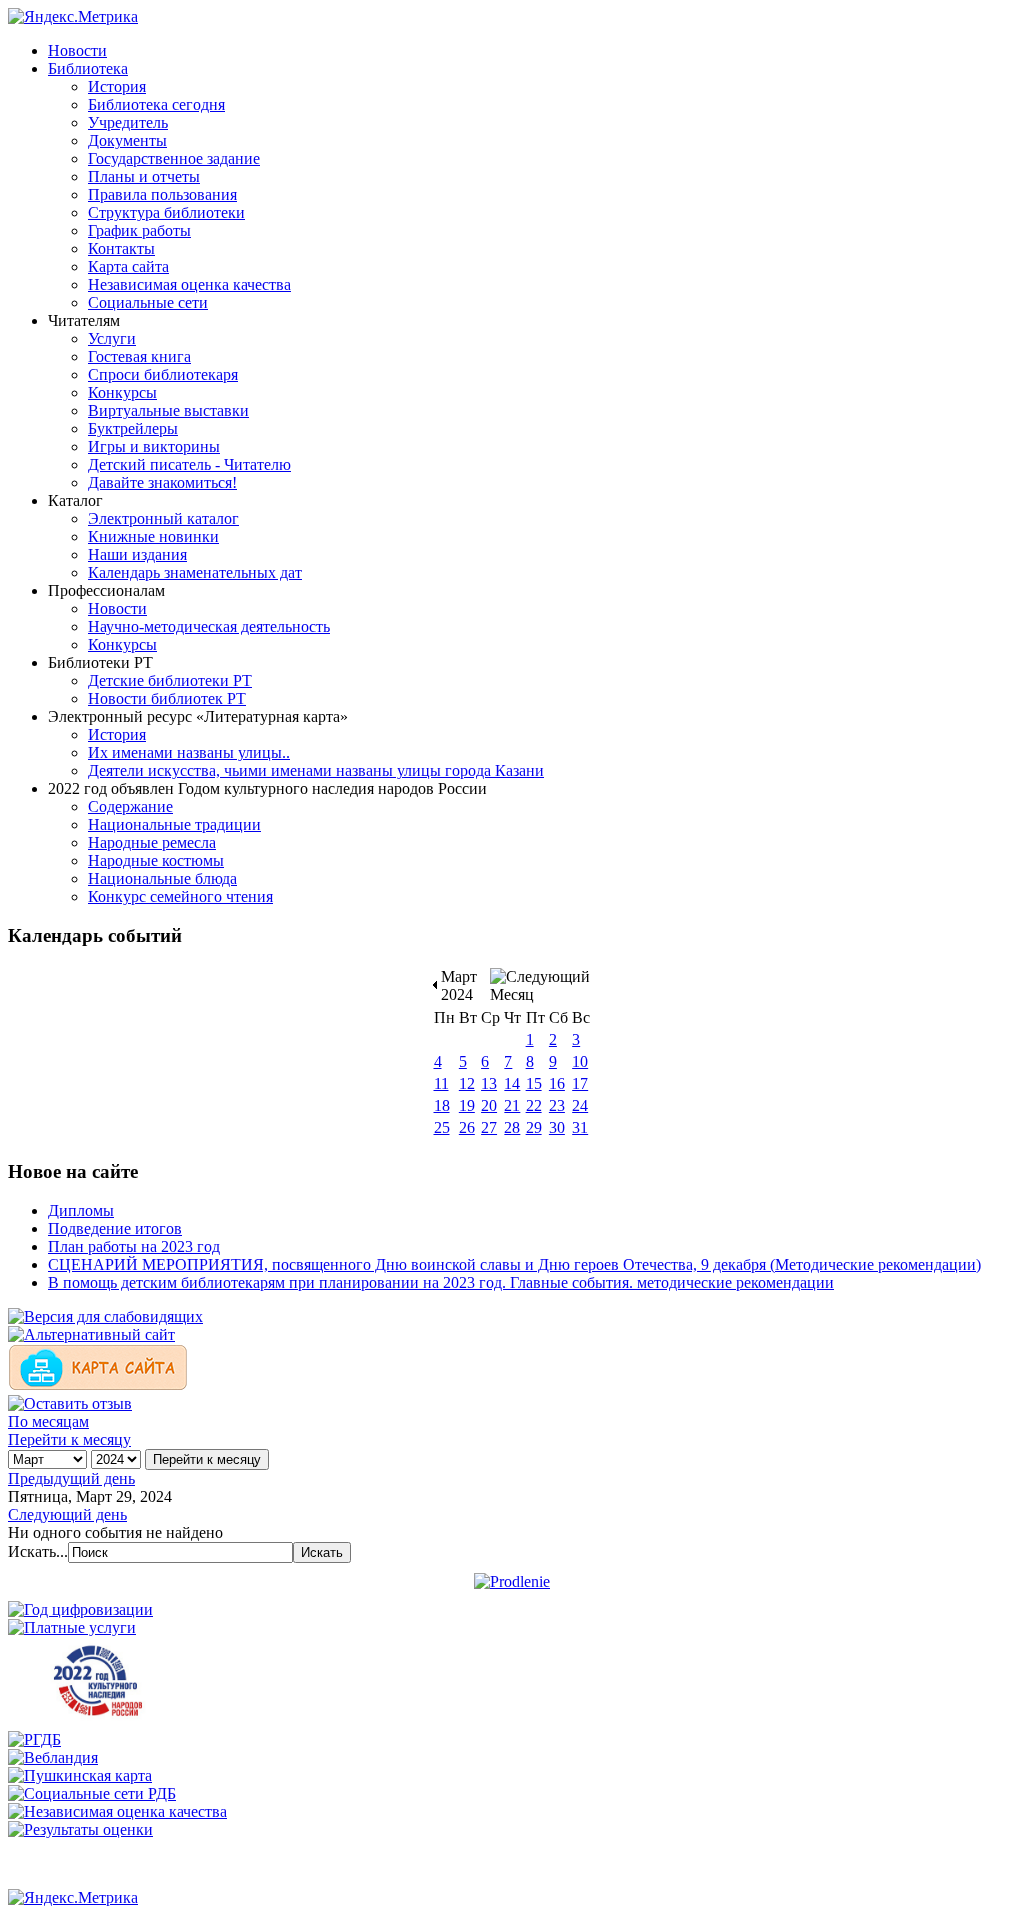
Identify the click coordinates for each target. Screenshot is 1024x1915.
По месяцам (48, 1421)
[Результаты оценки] (80, 1829)
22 (534, 1105)
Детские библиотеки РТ (170, 680)
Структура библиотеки (166, 212)
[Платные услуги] (72, 1627)
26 (467, 1127)
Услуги (112, 338)
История (117, 86)
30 (557, 1127)
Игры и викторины (154, 446)
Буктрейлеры (133, 428)
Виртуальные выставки (168, 410)
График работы (139, 230)
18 (442, 1105)
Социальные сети (148, 302)
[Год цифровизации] (80, 1609)
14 (512, 1083)
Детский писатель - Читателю (189, 464)
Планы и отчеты (144, 176)
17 (580, 1083)
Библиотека (88, 68)
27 (489, 1127)
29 (534, 1127)
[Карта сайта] (98, 1385)
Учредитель (128, 122)
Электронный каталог (163, 518)
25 (442, 1127)
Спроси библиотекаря (163, 374)
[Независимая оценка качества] (117, 1811)
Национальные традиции (174, 824)
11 (441, 1083)
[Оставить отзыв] (70, 1403)
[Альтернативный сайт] (91, 1334)
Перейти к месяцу (69, 1439)
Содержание (130, 806)
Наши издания (137, 554)
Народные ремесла (152, 842)
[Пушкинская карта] (80, 1775)
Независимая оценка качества (189, 284)
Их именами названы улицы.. (189, 752)
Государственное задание (174, 158)
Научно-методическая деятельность (209, 626)
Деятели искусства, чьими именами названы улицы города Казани (316, 770)
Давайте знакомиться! (162, 482)
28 (512, 1127)
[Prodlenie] (512, 1581)
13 (489, 1083)
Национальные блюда (162, 878)
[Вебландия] (53, 1757)
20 (489, 1105)
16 (557, 1083)
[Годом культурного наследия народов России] (98, 1721)
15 (534, 1083)
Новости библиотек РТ (167, 698)
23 (557, 1105)
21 (512, 1105)
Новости (77, 50)
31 (580, 1127)
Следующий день (67, 1514)
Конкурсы (122, 392)
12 (467, 1083)
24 (580, 1105)
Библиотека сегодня (156, 104)
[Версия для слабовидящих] (105, 1316)
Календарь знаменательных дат (195, 572)
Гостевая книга (139, 356)
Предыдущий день (71, 1478)
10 (580, 1061)
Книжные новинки (153, 536)
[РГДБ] (34, 1739)
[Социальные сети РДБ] (92, 1793)
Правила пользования (162, 194)
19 (467, 1105)
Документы (127, 140)
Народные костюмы (156, 860)
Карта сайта (128, 266)
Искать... (38, 1551)
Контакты (121, 248)
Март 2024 (459, 985)
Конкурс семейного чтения (180, 896)
